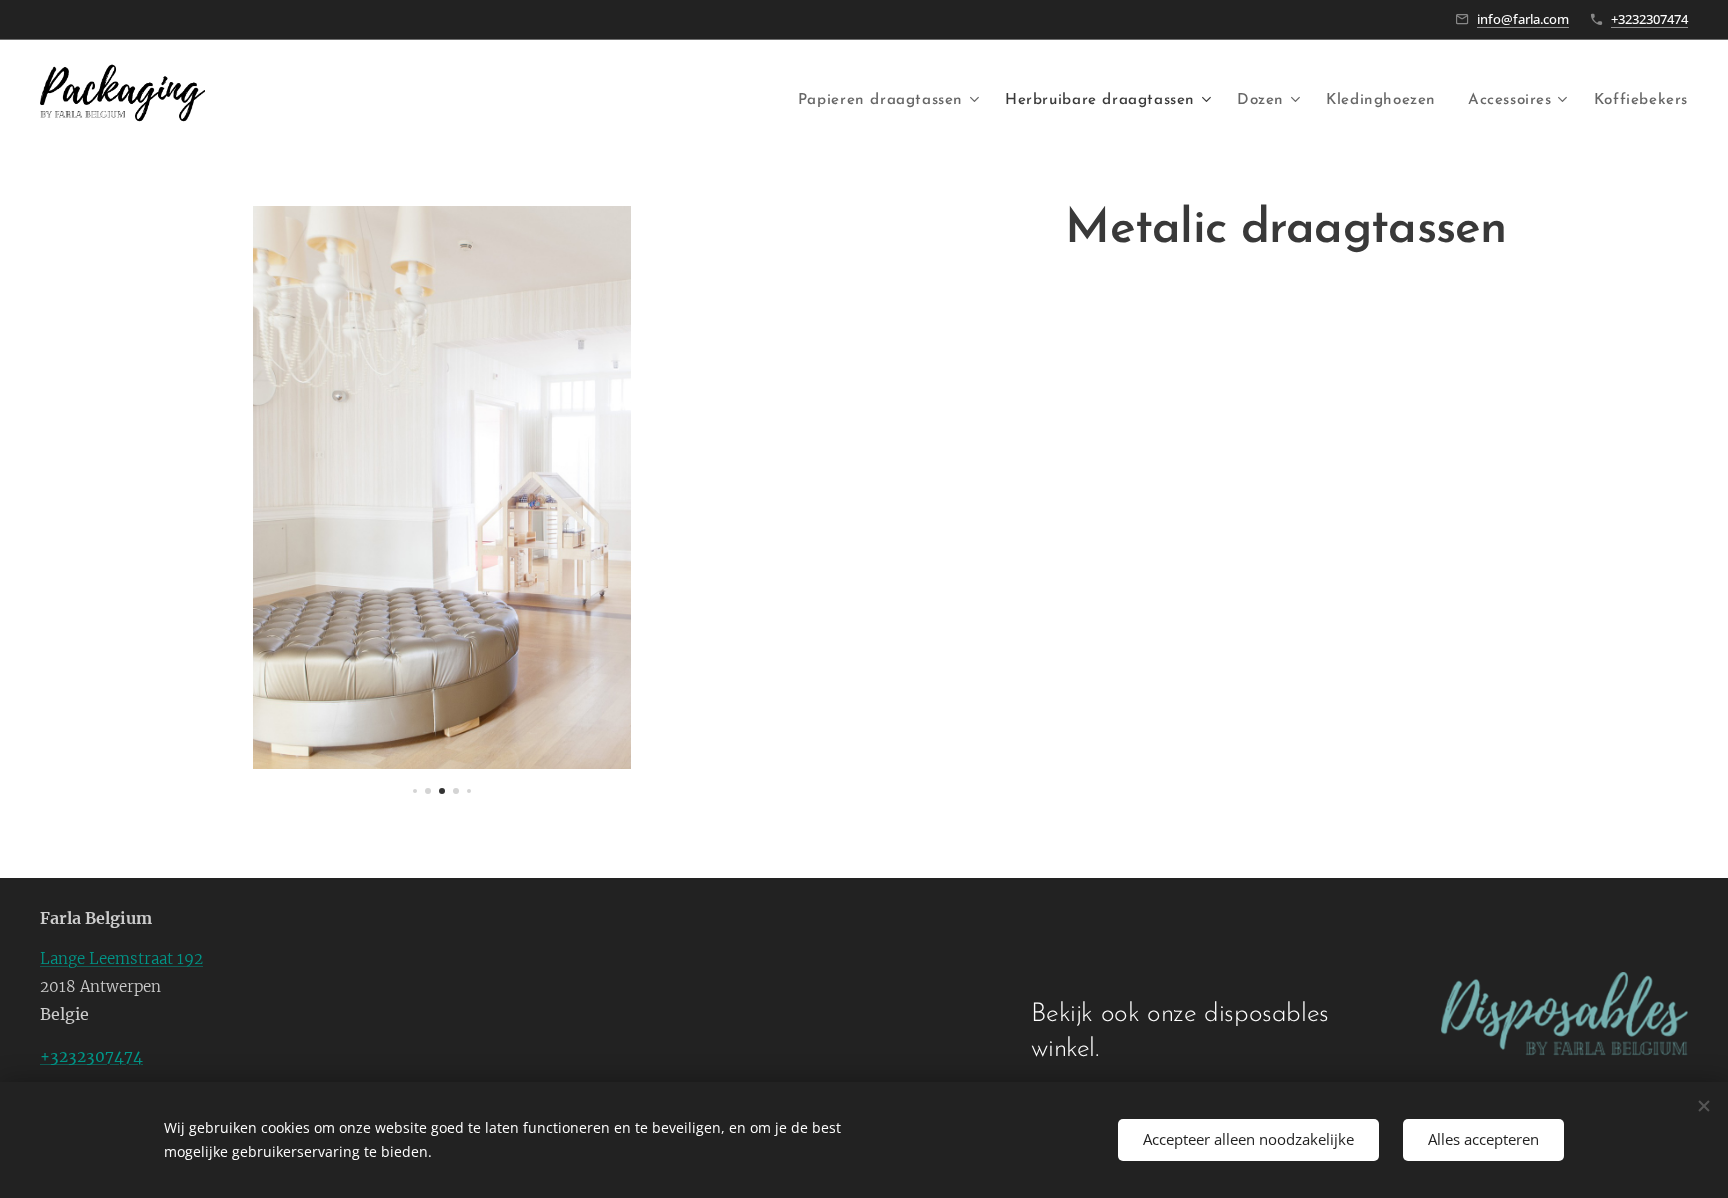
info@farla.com (1523, 19)
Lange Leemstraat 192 (121, 958)
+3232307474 (1649, 19)
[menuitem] (891, 101)
